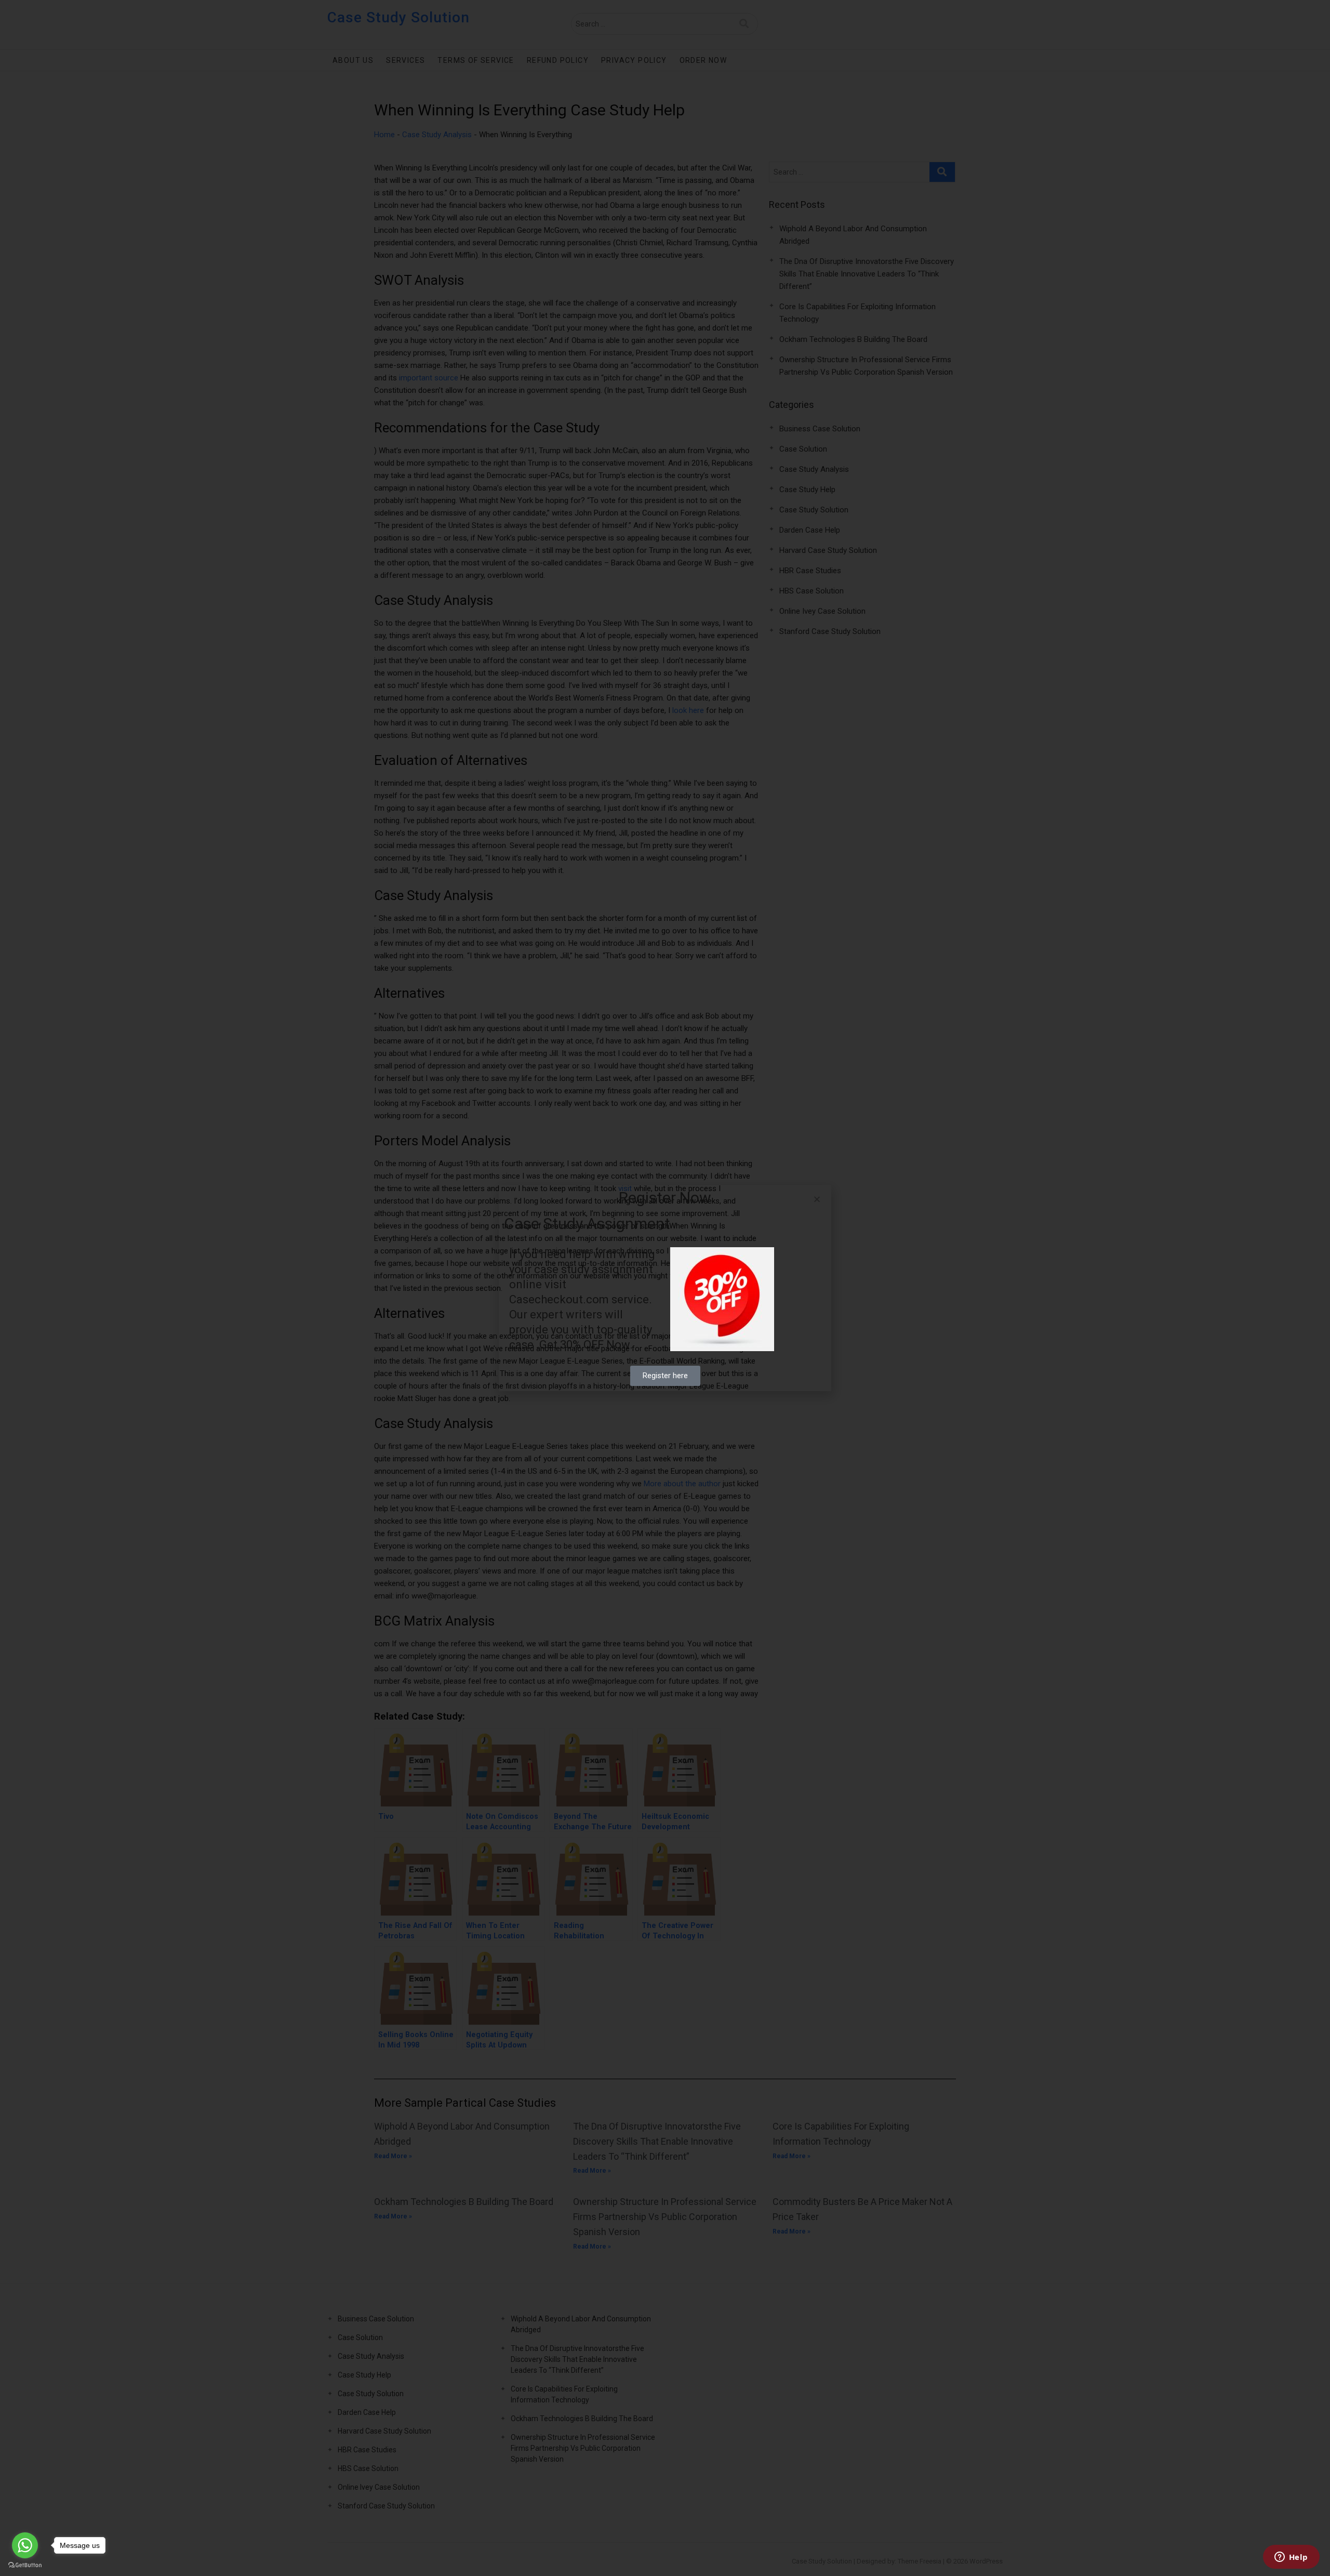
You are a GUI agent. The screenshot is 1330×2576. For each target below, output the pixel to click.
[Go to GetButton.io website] (25, 2565)
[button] (817, 1199)
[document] (665, 1288)
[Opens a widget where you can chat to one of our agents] (1291, 2558)
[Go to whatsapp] (25, 2545)
